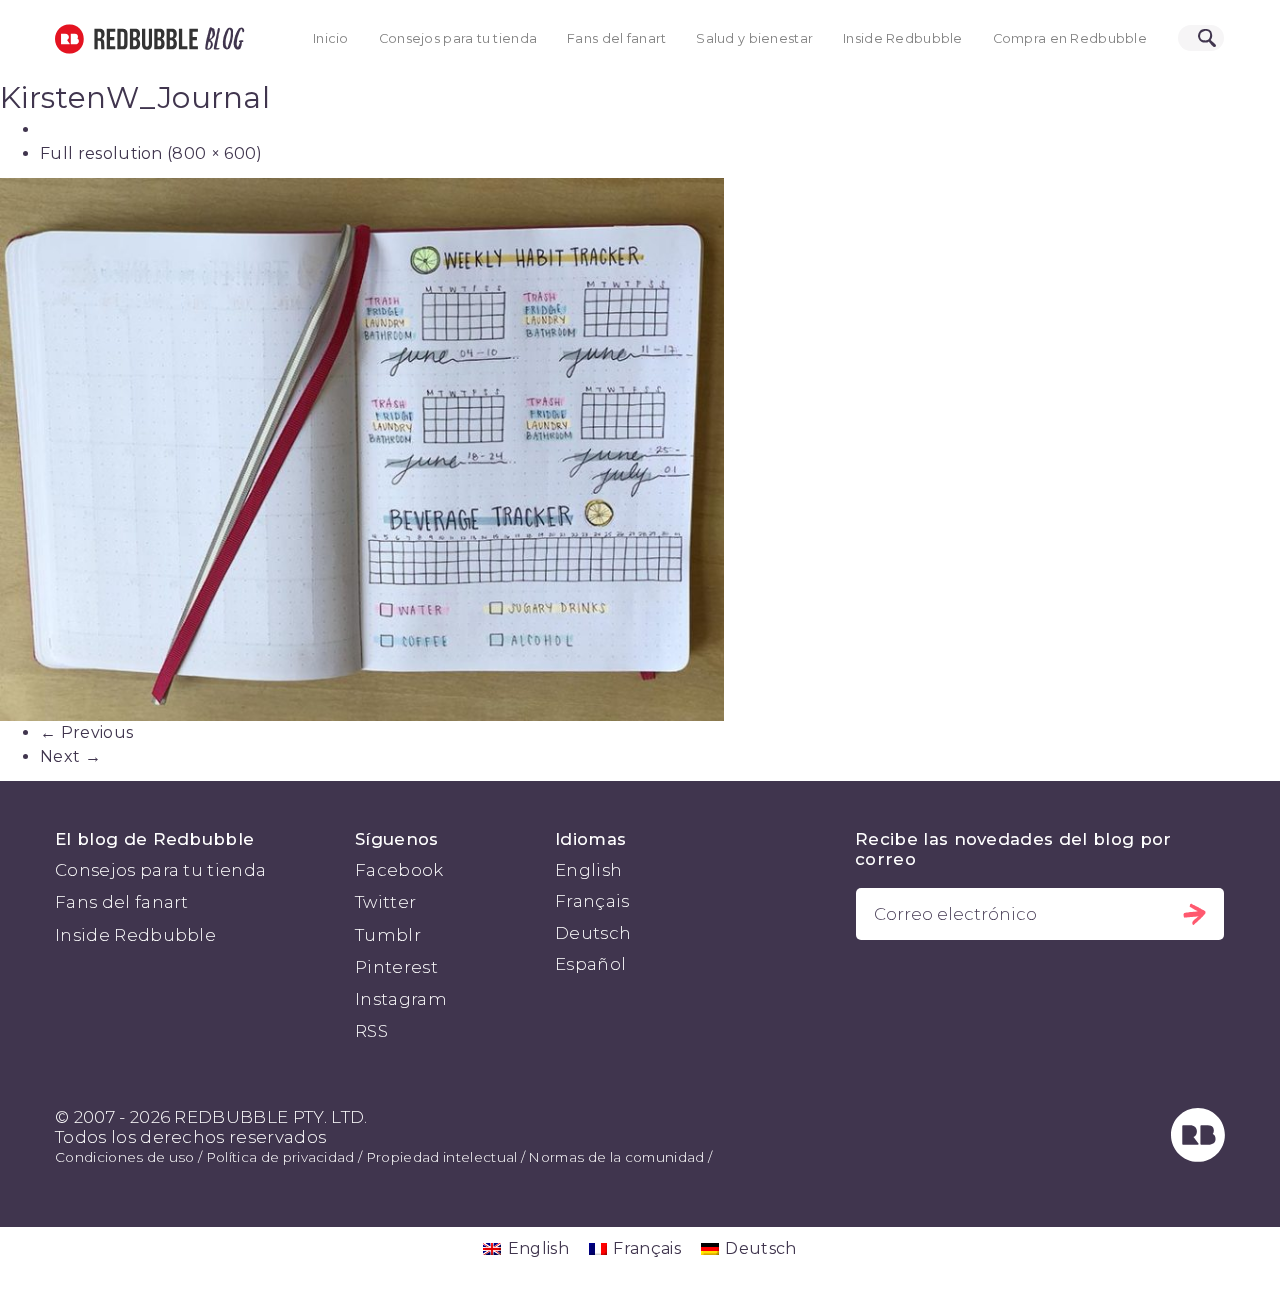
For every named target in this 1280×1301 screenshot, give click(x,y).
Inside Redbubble (903, 38)
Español (590, 964)
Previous (86, 732)
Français (592, 901)
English (588, 870)
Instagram (401, 999)
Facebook (399, 870)
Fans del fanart (616, 38)
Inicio (331, 38)
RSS (371, 1031)
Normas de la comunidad (616, 1157)
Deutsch (593, 933)
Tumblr (388, 935)
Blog (221, 39)
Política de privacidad (280, 1157)
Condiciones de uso (125, 1157)
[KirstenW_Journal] (640, 449)
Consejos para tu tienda (458, 38)
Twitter (385, 902)
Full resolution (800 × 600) (151, 153)
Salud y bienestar (754, 38)
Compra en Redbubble (1070, 38)
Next (70, 756)
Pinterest (396, 967)
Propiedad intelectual (442, 1157)
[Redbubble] (1198, 1156)
